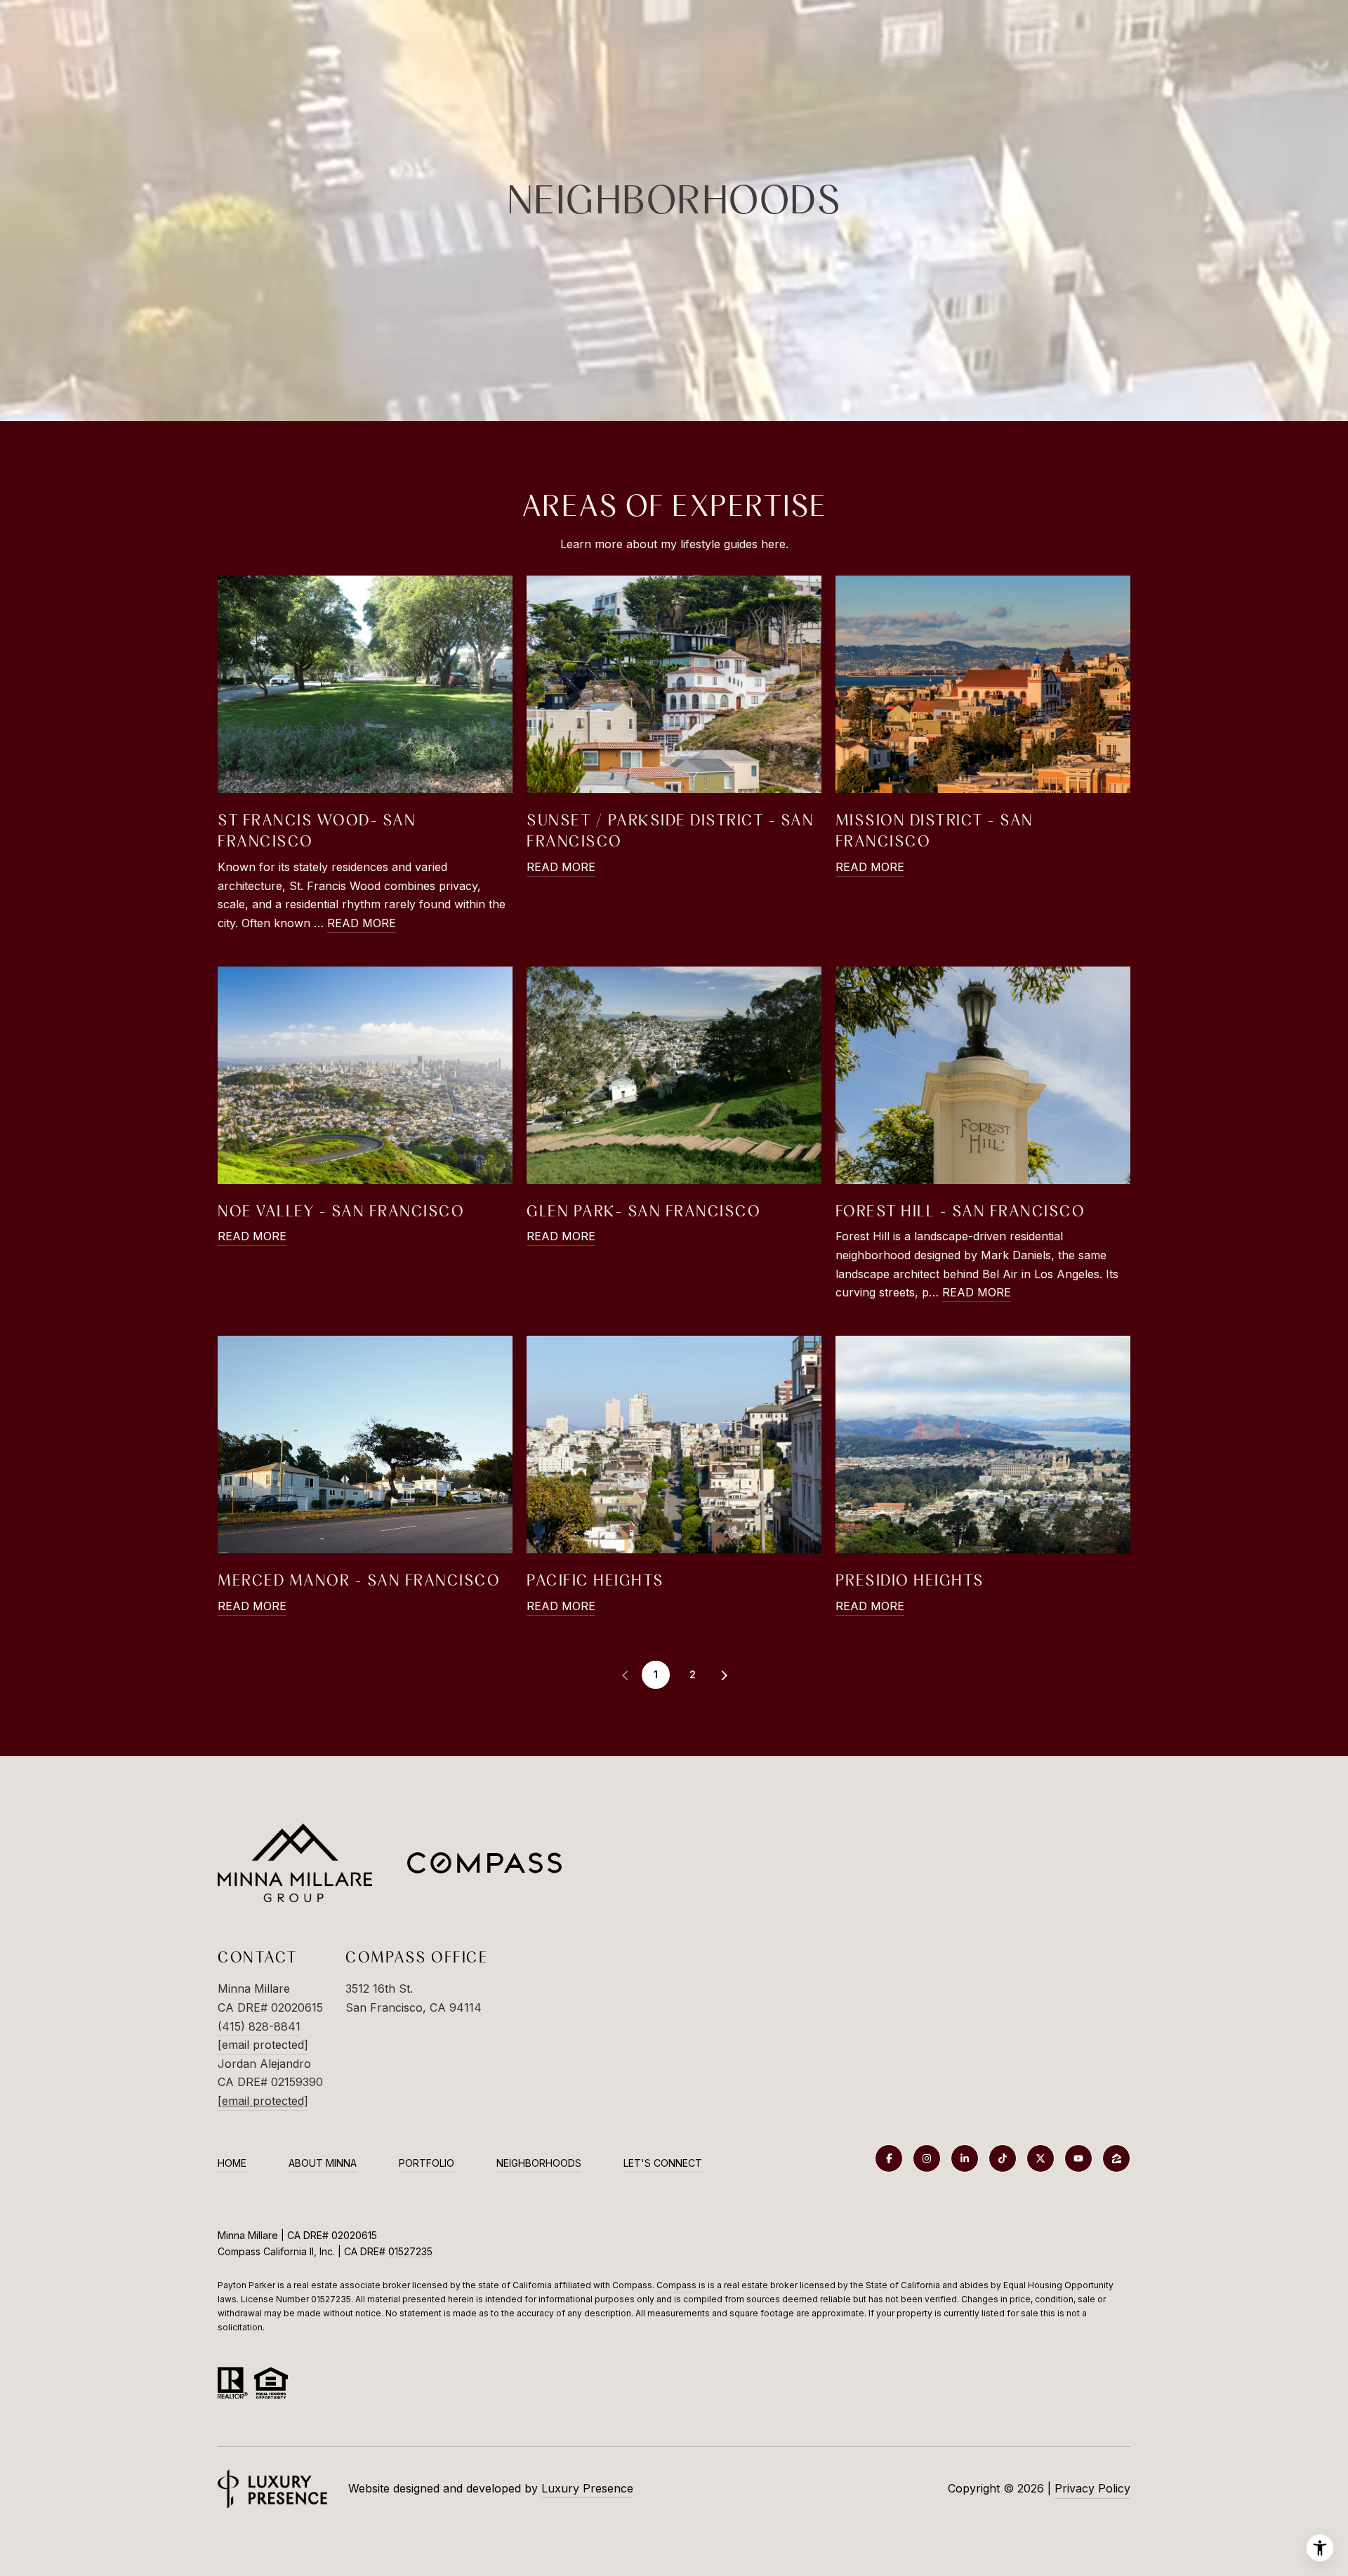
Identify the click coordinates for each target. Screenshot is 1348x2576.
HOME (232, 2163)
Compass (676, 2285)
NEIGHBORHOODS (539, 2163)
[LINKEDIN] (965, 2158)
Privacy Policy (1092, 2488)
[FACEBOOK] (889, 2158)
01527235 (410, 2251)
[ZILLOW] (1116, 2158)
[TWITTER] (1040, 2158)
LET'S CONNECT (663, 2163)
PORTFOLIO (427, 2163)
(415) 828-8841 (259, 2026)
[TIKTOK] (1003, 2158)
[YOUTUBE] (1078, 2158)
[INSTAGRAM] (927, 2158)
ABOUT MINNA (323, 2163)
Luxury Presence (587, 2488)
